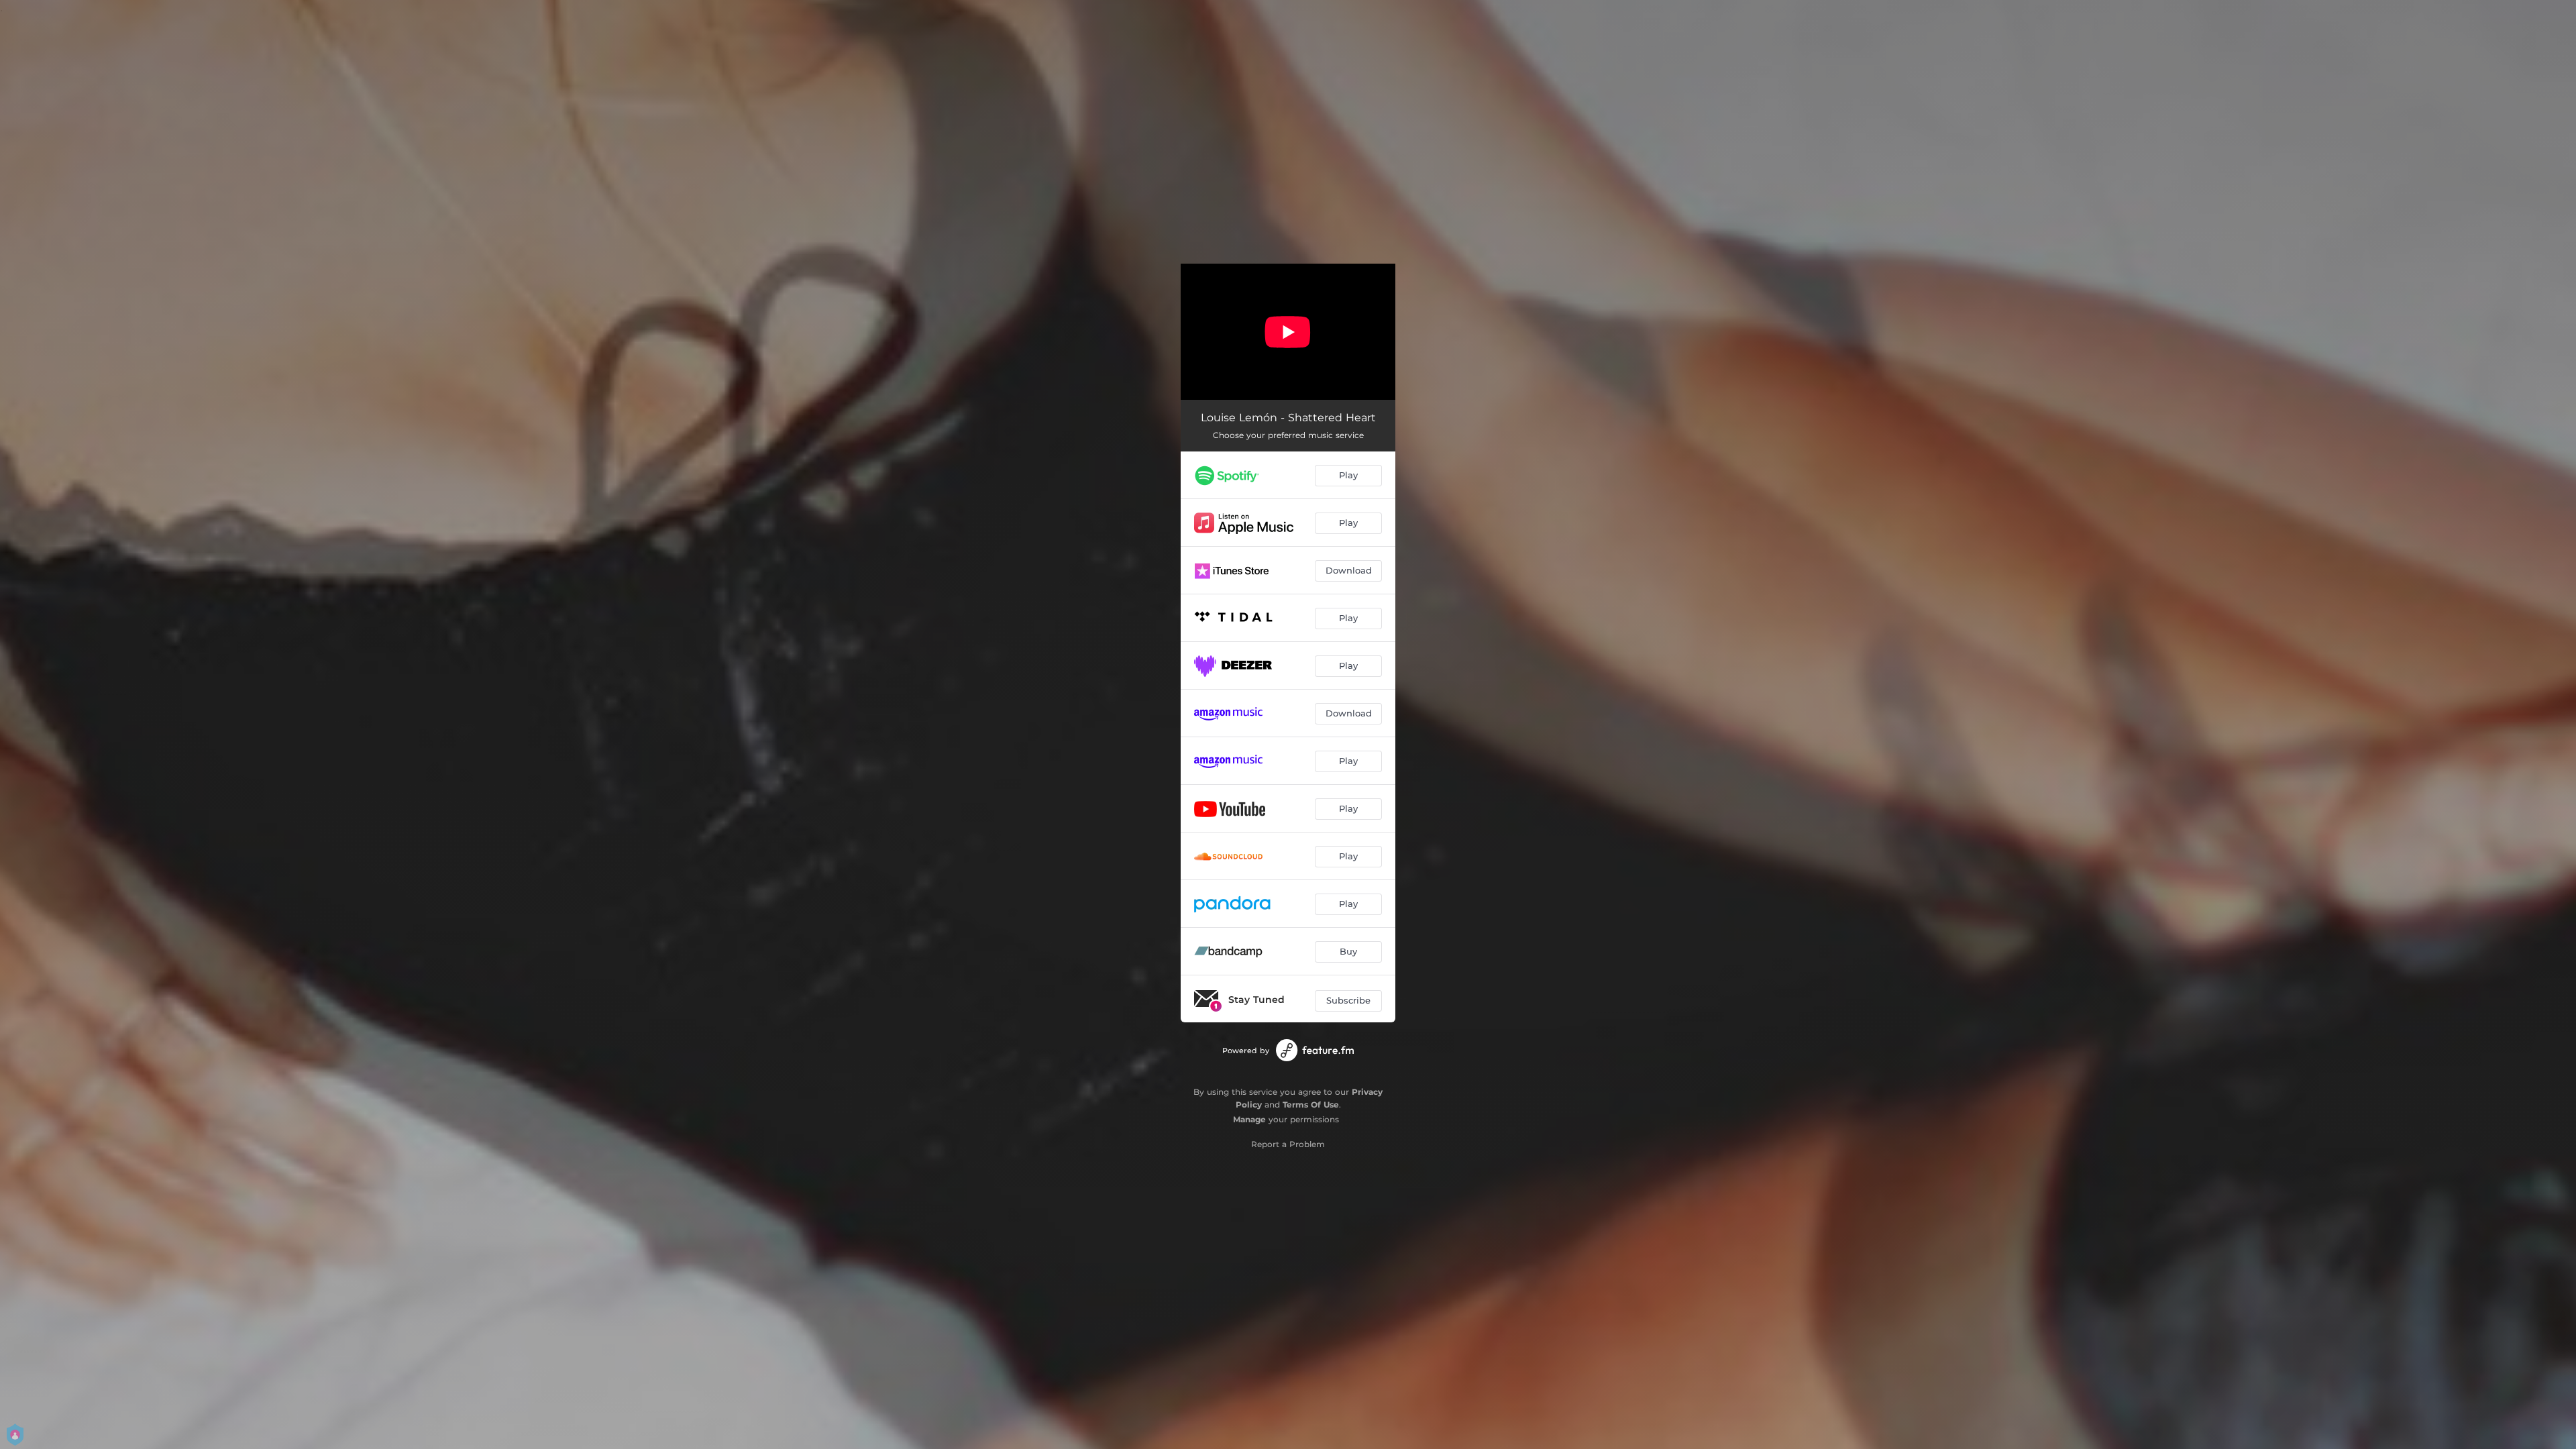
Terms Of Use (1311, 1105)
